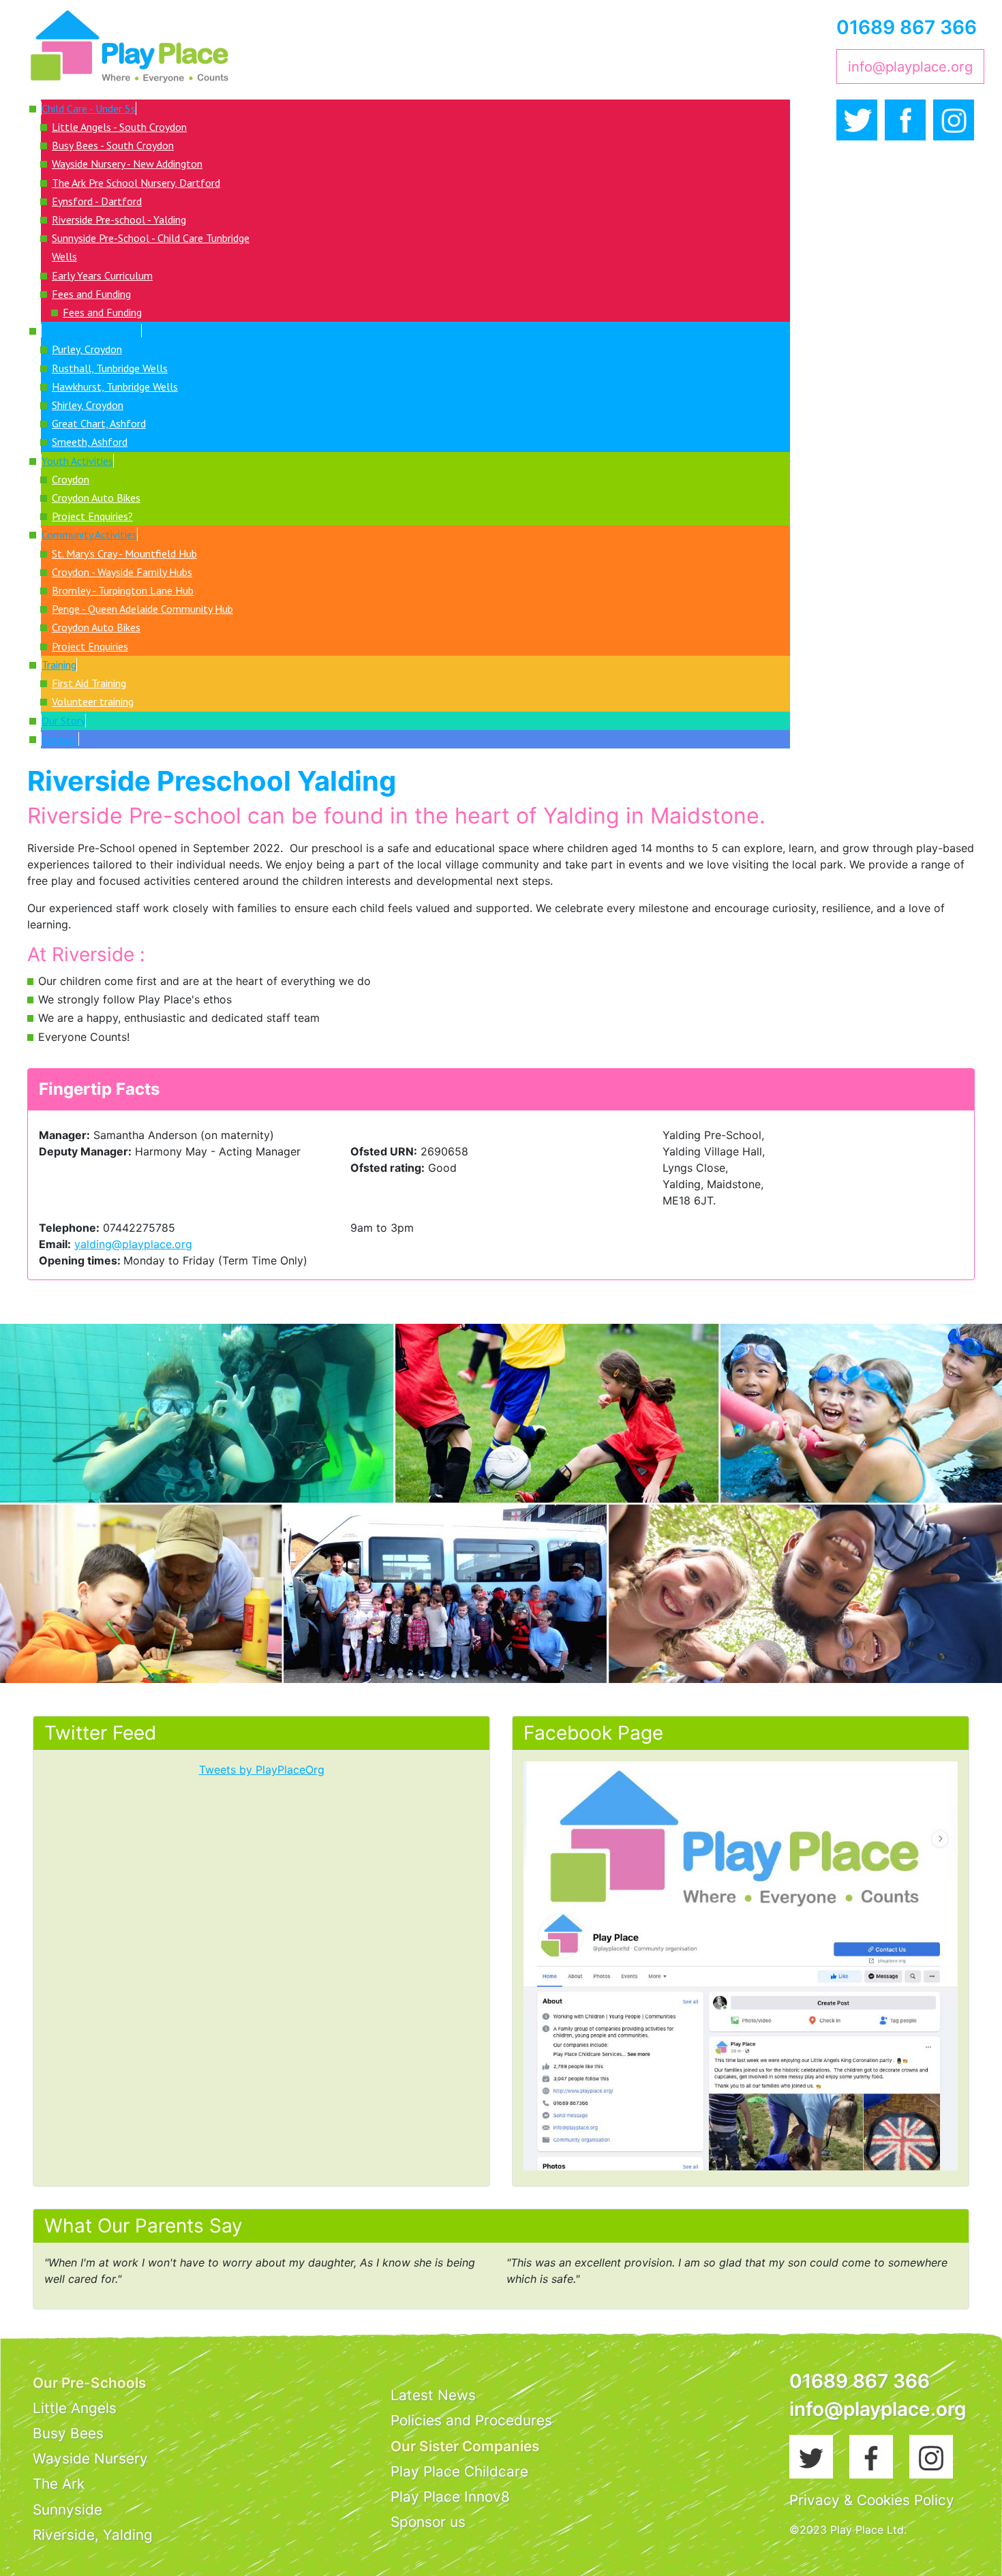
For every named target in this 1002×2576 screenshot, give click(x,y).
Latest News (433, 2395)
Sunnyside (67, 2510)
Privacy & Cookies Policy (872, 2500)
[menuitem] (89, 108)
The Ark (59, 2484)
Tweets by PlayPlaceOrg (262, 1770)
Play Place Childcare (459, 2471)
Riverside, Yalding (93, 2535)
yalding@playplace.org (133, 1244)
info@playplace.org (910, 66)
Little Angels (75, 2408)
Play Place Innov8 (450, 2497)
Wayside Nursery (90, 2458)
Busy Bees (68, 2433)
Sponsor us (428, 2522)
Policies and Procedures (471, 2420)
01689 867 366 (907, 27)
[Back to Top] (978, 2551)
